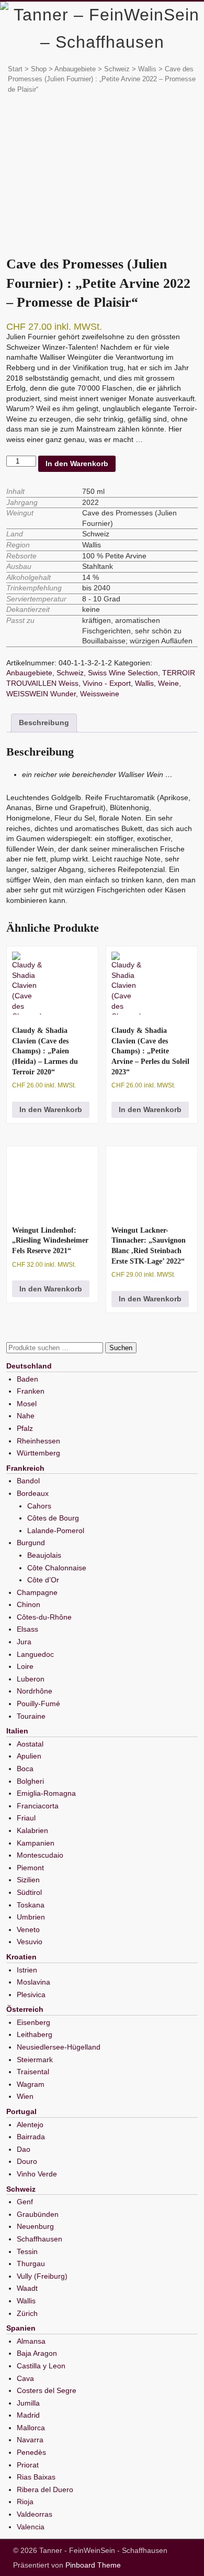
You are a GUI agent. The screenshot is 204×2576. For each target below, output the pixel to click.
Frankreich (25, 1468)
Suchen (121, 1348)
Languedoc (35, 1654)
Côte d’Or (43, 1580)
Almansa (31, 2341)
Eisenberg (33, 2022)
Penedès (31, 2452)
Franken (31, 1391)
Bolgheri (30, 1781)
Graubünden (38, 2214)
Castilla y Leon (41, 2366)
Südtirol (29, 1892)
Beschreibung (44, 723)
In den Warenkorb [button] (51, 1109)
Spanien (21, 2328)
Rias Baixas (36, 2477)
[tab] (44, 723)
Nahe (26, 1416)
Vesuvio (30, 1942)
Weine (168, 683)
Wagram (31, 2084)
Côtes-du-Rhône (44, 1617)
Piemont (30, 1868)
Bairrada (31, 2137)
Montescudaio (40, 1855)
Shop (39, 69)
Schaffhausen (39, 2239)
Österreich (25, 2009)
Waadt (27, 2288)
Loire (25, 1666)
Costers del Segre (47, 2390)
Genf (25, 2202)
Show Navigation (165, 15)
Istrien (27, 1970)
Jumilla (28, 2403)
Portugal (21, 2111)
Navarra (30, 2440)
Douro (27, 2161)
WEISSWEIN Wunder (41, 694)
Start (15, 69)
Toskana (31, 1905)
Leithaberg (35, 2034)
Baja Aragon (37, 2353)
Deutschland (29, 1366)
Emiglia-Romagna (46, 1793)
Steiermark (35, 2060)
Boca (25, 1769)
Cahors (39, 1506)
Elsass (27, 1629)
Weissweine (100, 694)
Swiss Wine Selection (123, 673)
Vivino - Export (107, 683)
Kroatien (21, 1957)
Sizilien (28, 1880)
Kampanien (36, 1843)
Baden (27, 1379)
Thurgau (31, 2264)
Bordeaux (33, 1493)
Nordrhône (35, 1691)
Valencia (31, 2527)
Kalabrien (32, 1830)
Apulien (29, 1756)
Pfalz (25, 1428)
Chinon (29, 1604)
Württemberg (38, 1453)
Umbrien (31, 1917)
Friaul (26, 1818)
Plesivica (31, 1995)
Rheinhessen (38, 1441)
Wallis (144, 683)
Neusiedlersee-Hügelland (59, 2047)
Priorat (28, 2465)
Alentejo (30, 2125)
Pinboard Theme (93, 2565)
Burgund (31, 1543)
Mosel (27, 1404)
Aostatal (30, 1744)
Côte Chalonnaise (57, 1568)
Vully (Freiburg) (42, 2276)
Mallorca (31, 2428)
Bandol (28, 1481)
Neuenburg (35, 2226)
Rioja (25, 2502)
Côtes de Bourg (53, 1518)
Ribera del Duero (45, 2489)
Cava (25, 2378)
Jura (24, 1642)
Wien (25, 2096)
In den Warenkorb (77, 464)
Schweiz (117, 69)
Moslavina (33, 1982)
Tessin (27, 2251)
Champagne (37, 1592)
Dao (24, 2149)
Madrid (28, 2415)
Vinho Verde (37, 2174)
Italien (17, 1731)
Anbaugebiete (75, 69)
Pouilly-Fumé (38, 1704)
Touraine (31, 1716)
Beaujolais (44, 1555)
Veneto (28, 1930)
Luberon (31, 1679)
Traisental (33, 2072)
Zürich (27, 2313)
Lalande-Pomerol (56, 1530)
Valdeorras (35, 2514)
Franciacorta (38, 1806)
